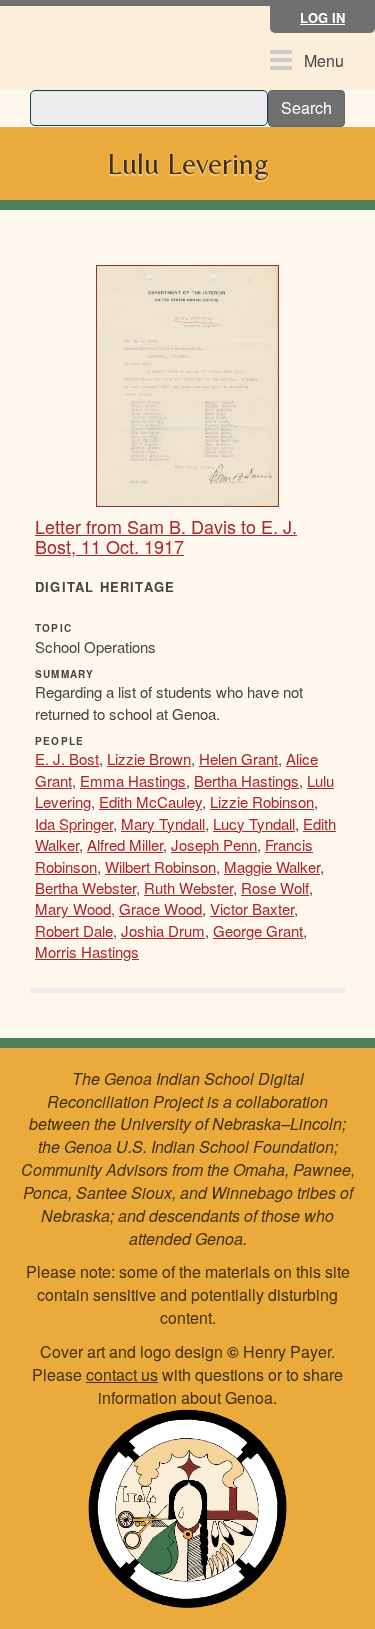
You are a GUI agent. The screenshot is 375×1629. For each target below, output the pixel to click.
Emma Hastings (133, 780)
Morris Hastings (87, 951)
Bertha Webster (85, 887)
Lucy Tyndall (254, 823)
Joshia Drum (163, 930)
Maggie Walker (272, 866)
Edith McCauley (150, 801)
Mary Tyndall (163, 823)
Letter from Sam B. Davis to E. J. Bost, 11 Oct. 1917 (166, 536)
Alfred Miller (125, 844)
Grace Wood (160, 908)
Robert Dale (74, 930)
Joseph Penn (214, 844)
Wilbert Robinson (160, 866)
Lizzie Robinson (262, 801)
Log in (322, 17)
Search (306, 107)
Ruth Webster (188, 887)
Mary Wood (73, 908)
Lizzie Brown (149, 758)
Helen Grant (238, 758)
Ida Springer (74, 823)
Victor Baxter (252, 908)
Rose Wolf (275, 887)
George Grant (258, 930)
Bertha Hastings (246, 780)
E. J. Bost (67, 758)
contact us (122, 1374)
